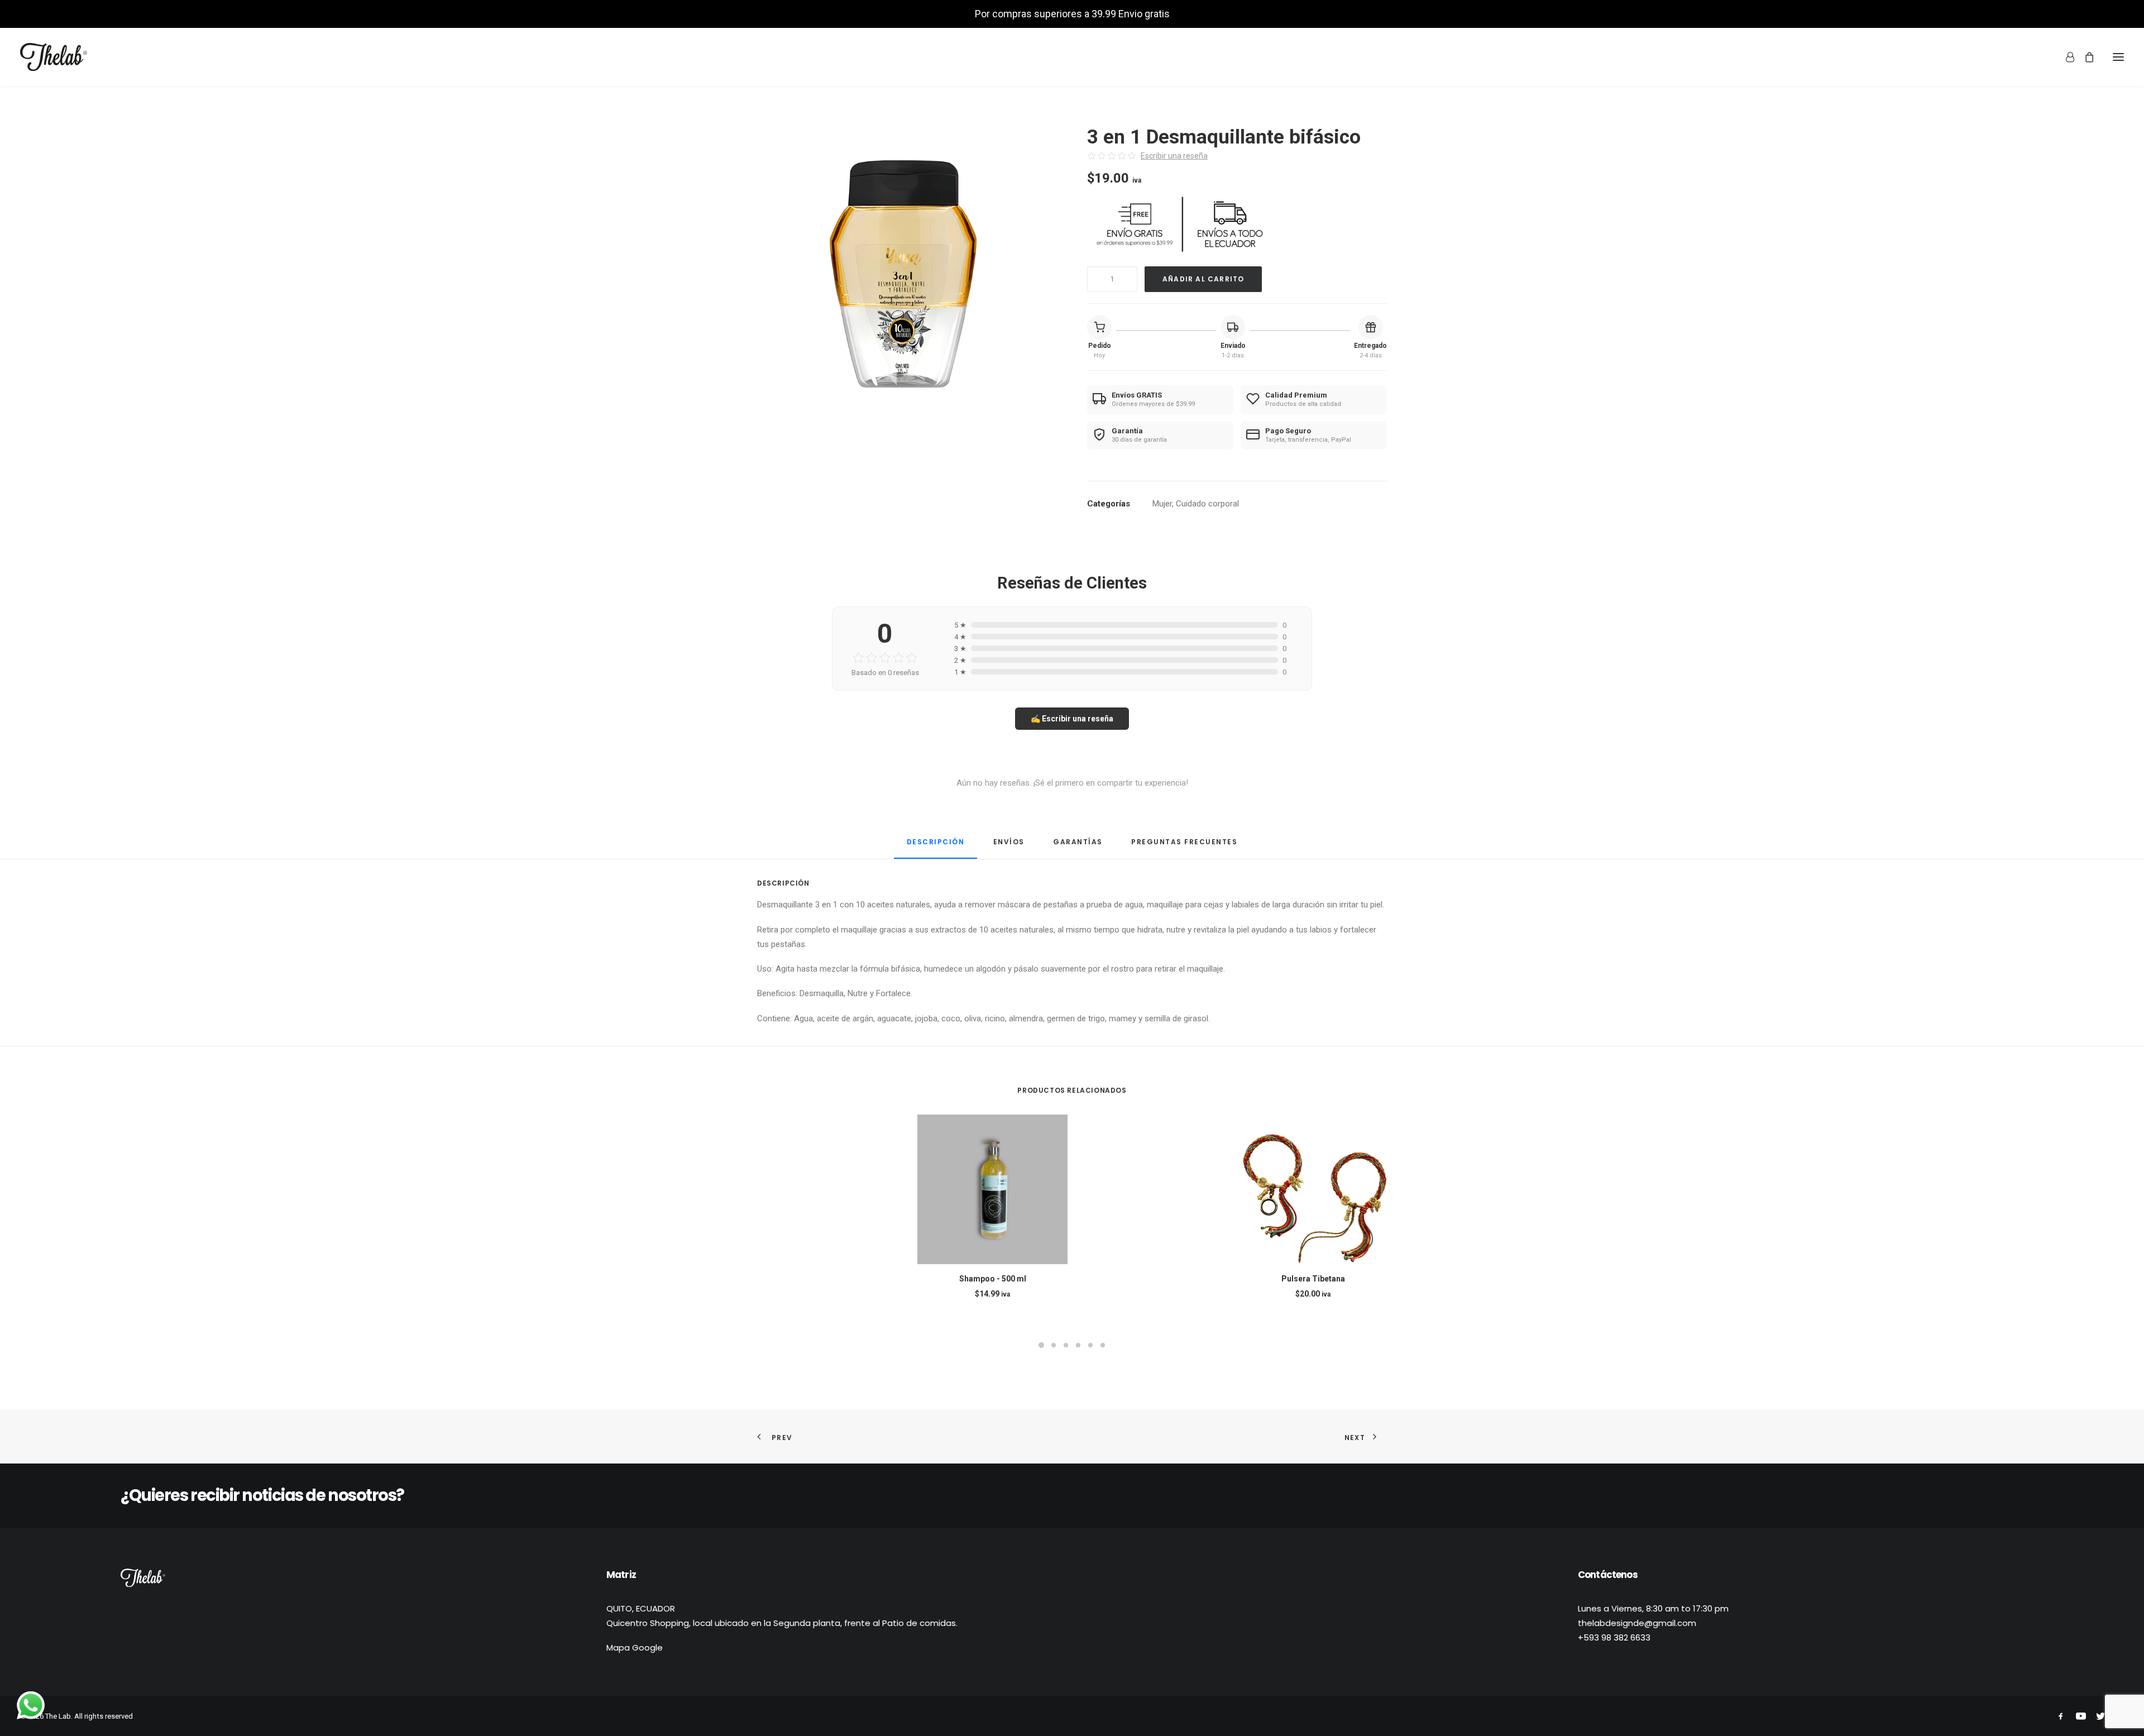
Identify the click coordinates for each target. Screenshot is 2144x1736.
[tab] (1009, 846)
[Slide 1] (1041, 1345)
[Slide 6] (1103, 1345)
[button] (2118, 57)
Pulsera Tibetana (1313, 1279)
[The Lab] (54, 57)
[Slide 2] (1054, 1345)
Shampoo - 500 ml (993, 1279)
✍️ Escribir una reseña (1072, 719)
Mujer (1162, 504)
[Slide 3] (1066, 1345)
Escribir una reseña (1174, 156)
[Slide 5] (1090, 1345)
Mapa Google (635, 1647)
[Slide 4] (1078, 1345)
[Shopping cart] (2084, 57)
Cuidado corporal (1207, 504)
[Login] (2065, 57)
